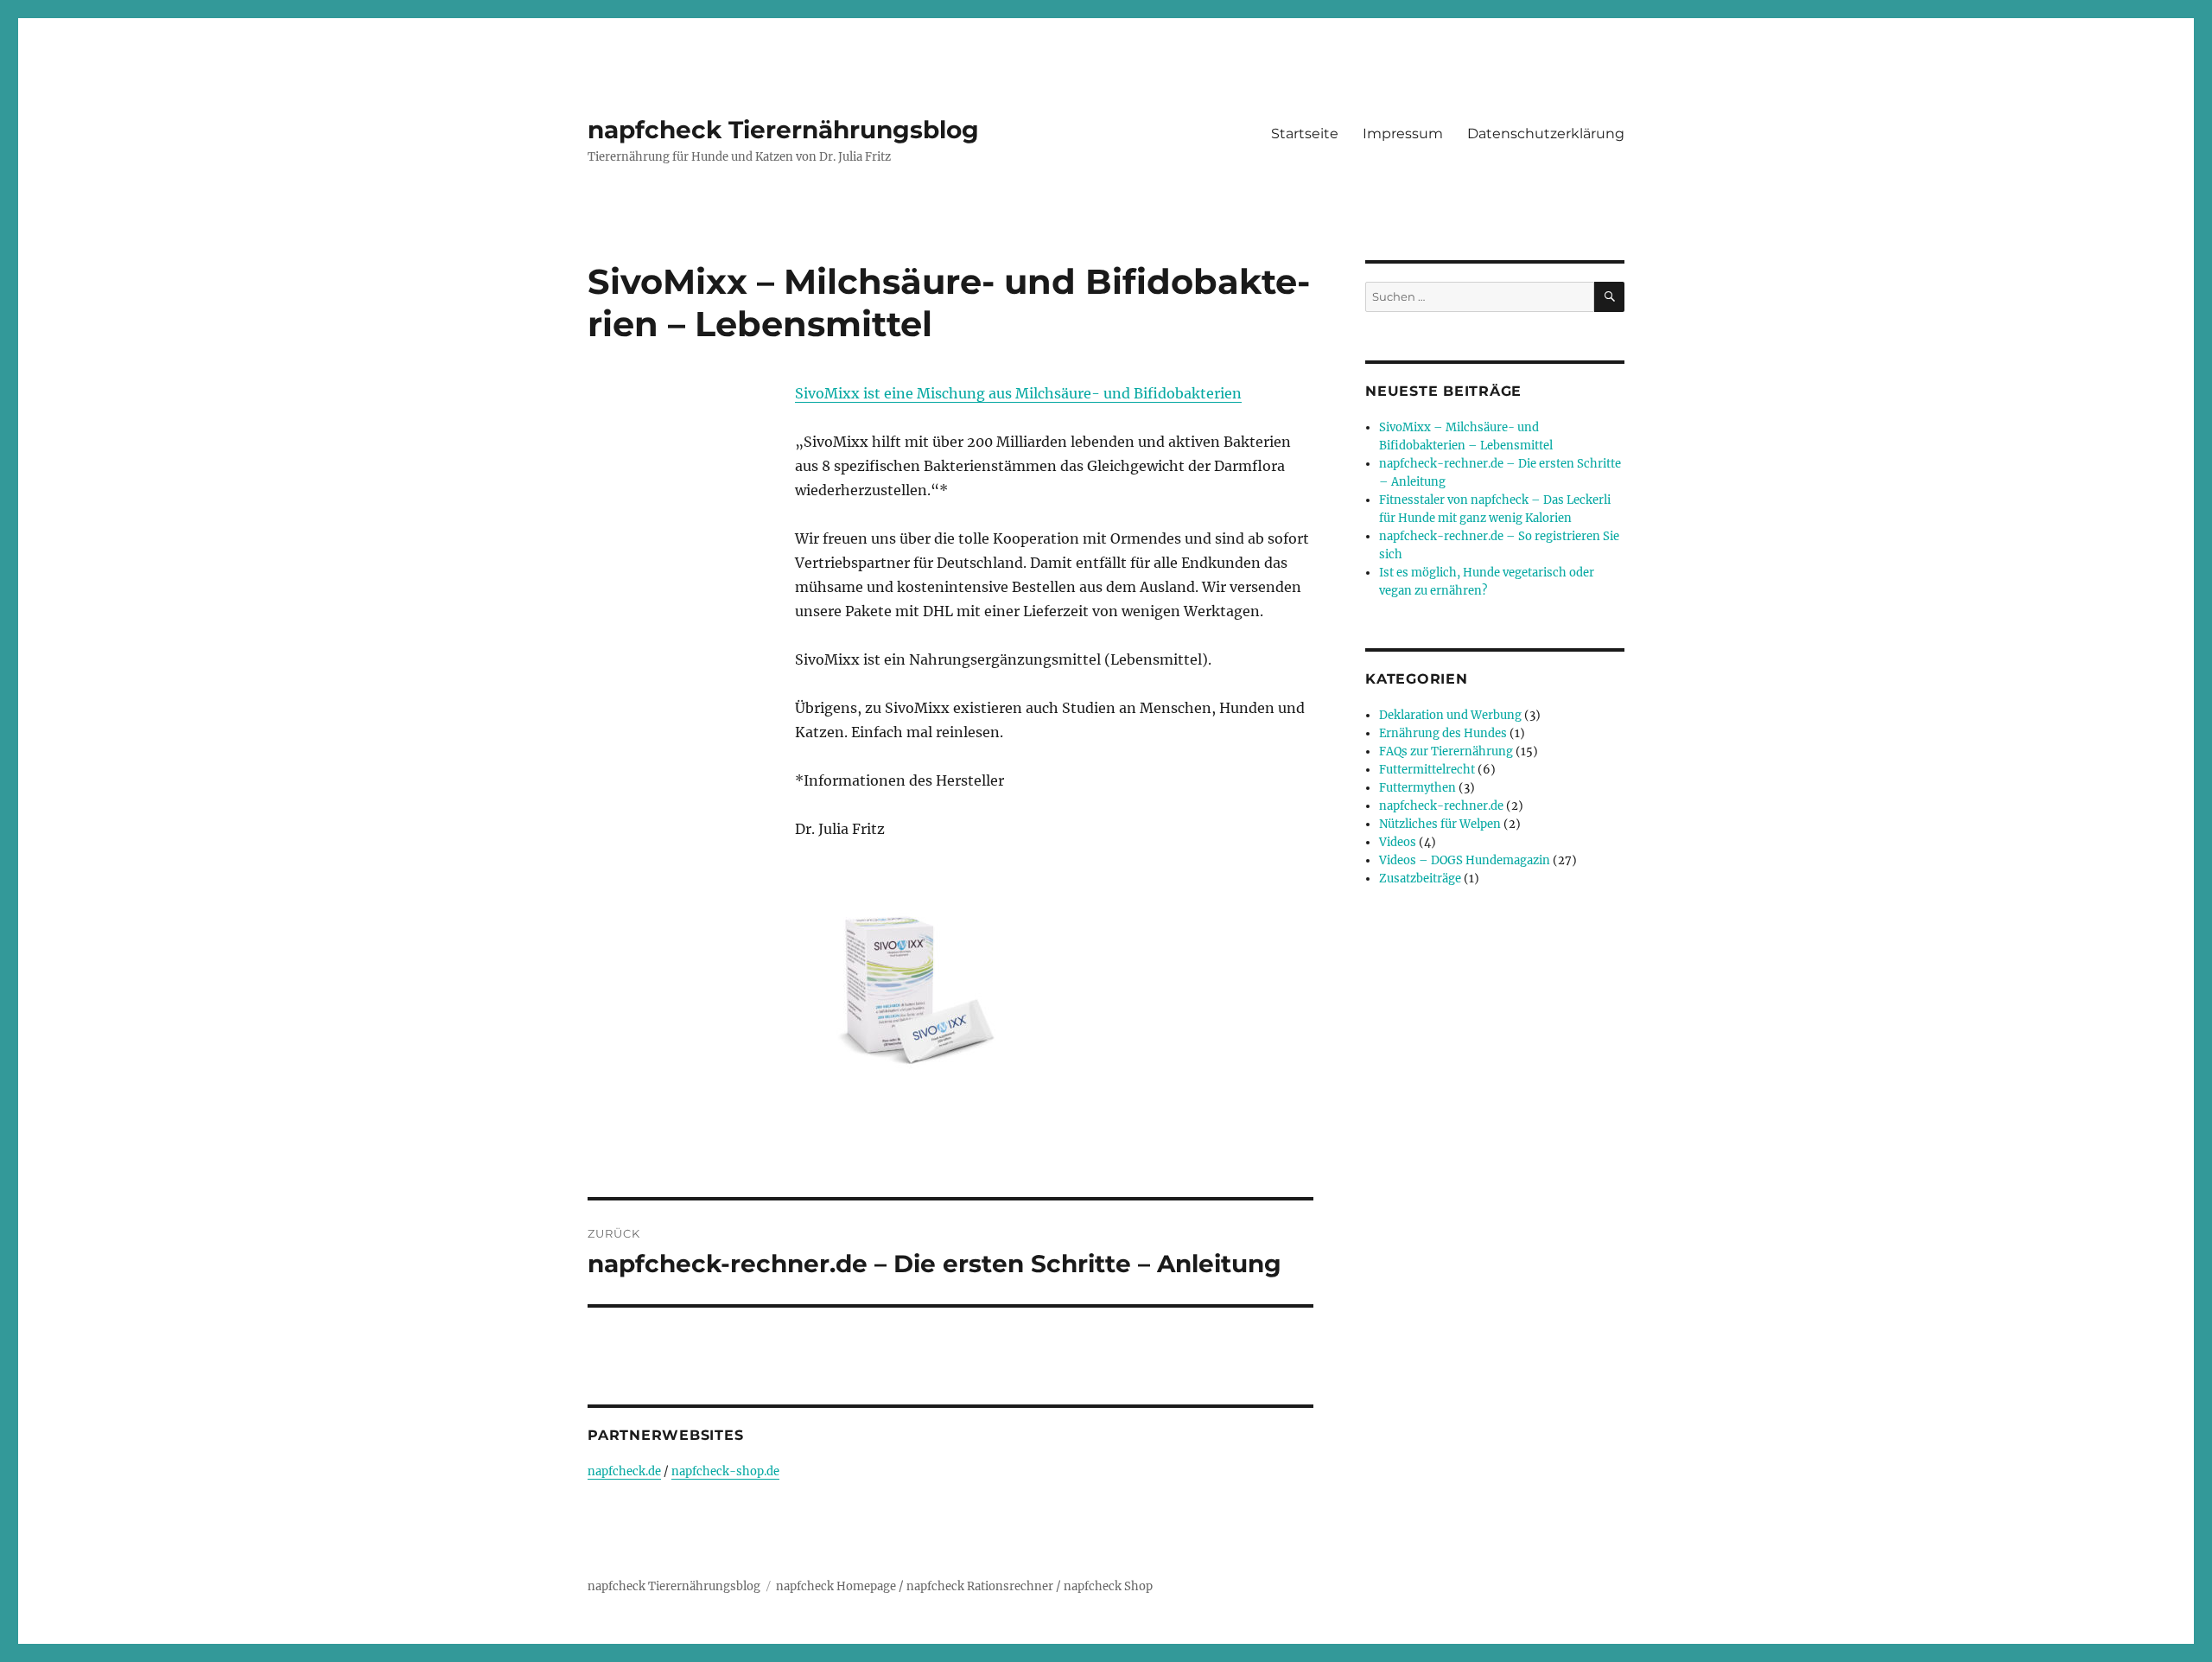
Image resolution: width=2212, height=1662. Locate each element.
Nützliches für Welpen (1440, 824)
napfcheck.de (624, 1471)
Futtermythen (1417, 788)
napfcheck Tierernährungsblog (783, 130)
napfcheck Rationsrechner (980, 1586)
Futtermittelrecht (1427, 770)
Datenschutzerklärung (1546, 134)
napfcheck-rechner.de (1441, 806)
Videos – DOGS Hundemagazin (1465, 860)
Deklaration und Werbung (1450, 715)
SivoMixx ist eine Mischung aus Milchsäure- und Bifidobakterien (1018, 393)
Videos (1398, 842)
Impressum (1403, 134)
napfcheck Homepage (836, 1586)
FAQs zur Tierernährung (1446, 751)
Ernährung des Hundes (1443, 733)
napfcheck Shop (1108, 1586)
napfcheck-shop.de (725, 1471)
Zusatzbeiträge (1420, 879)
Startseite (1305, 134)
